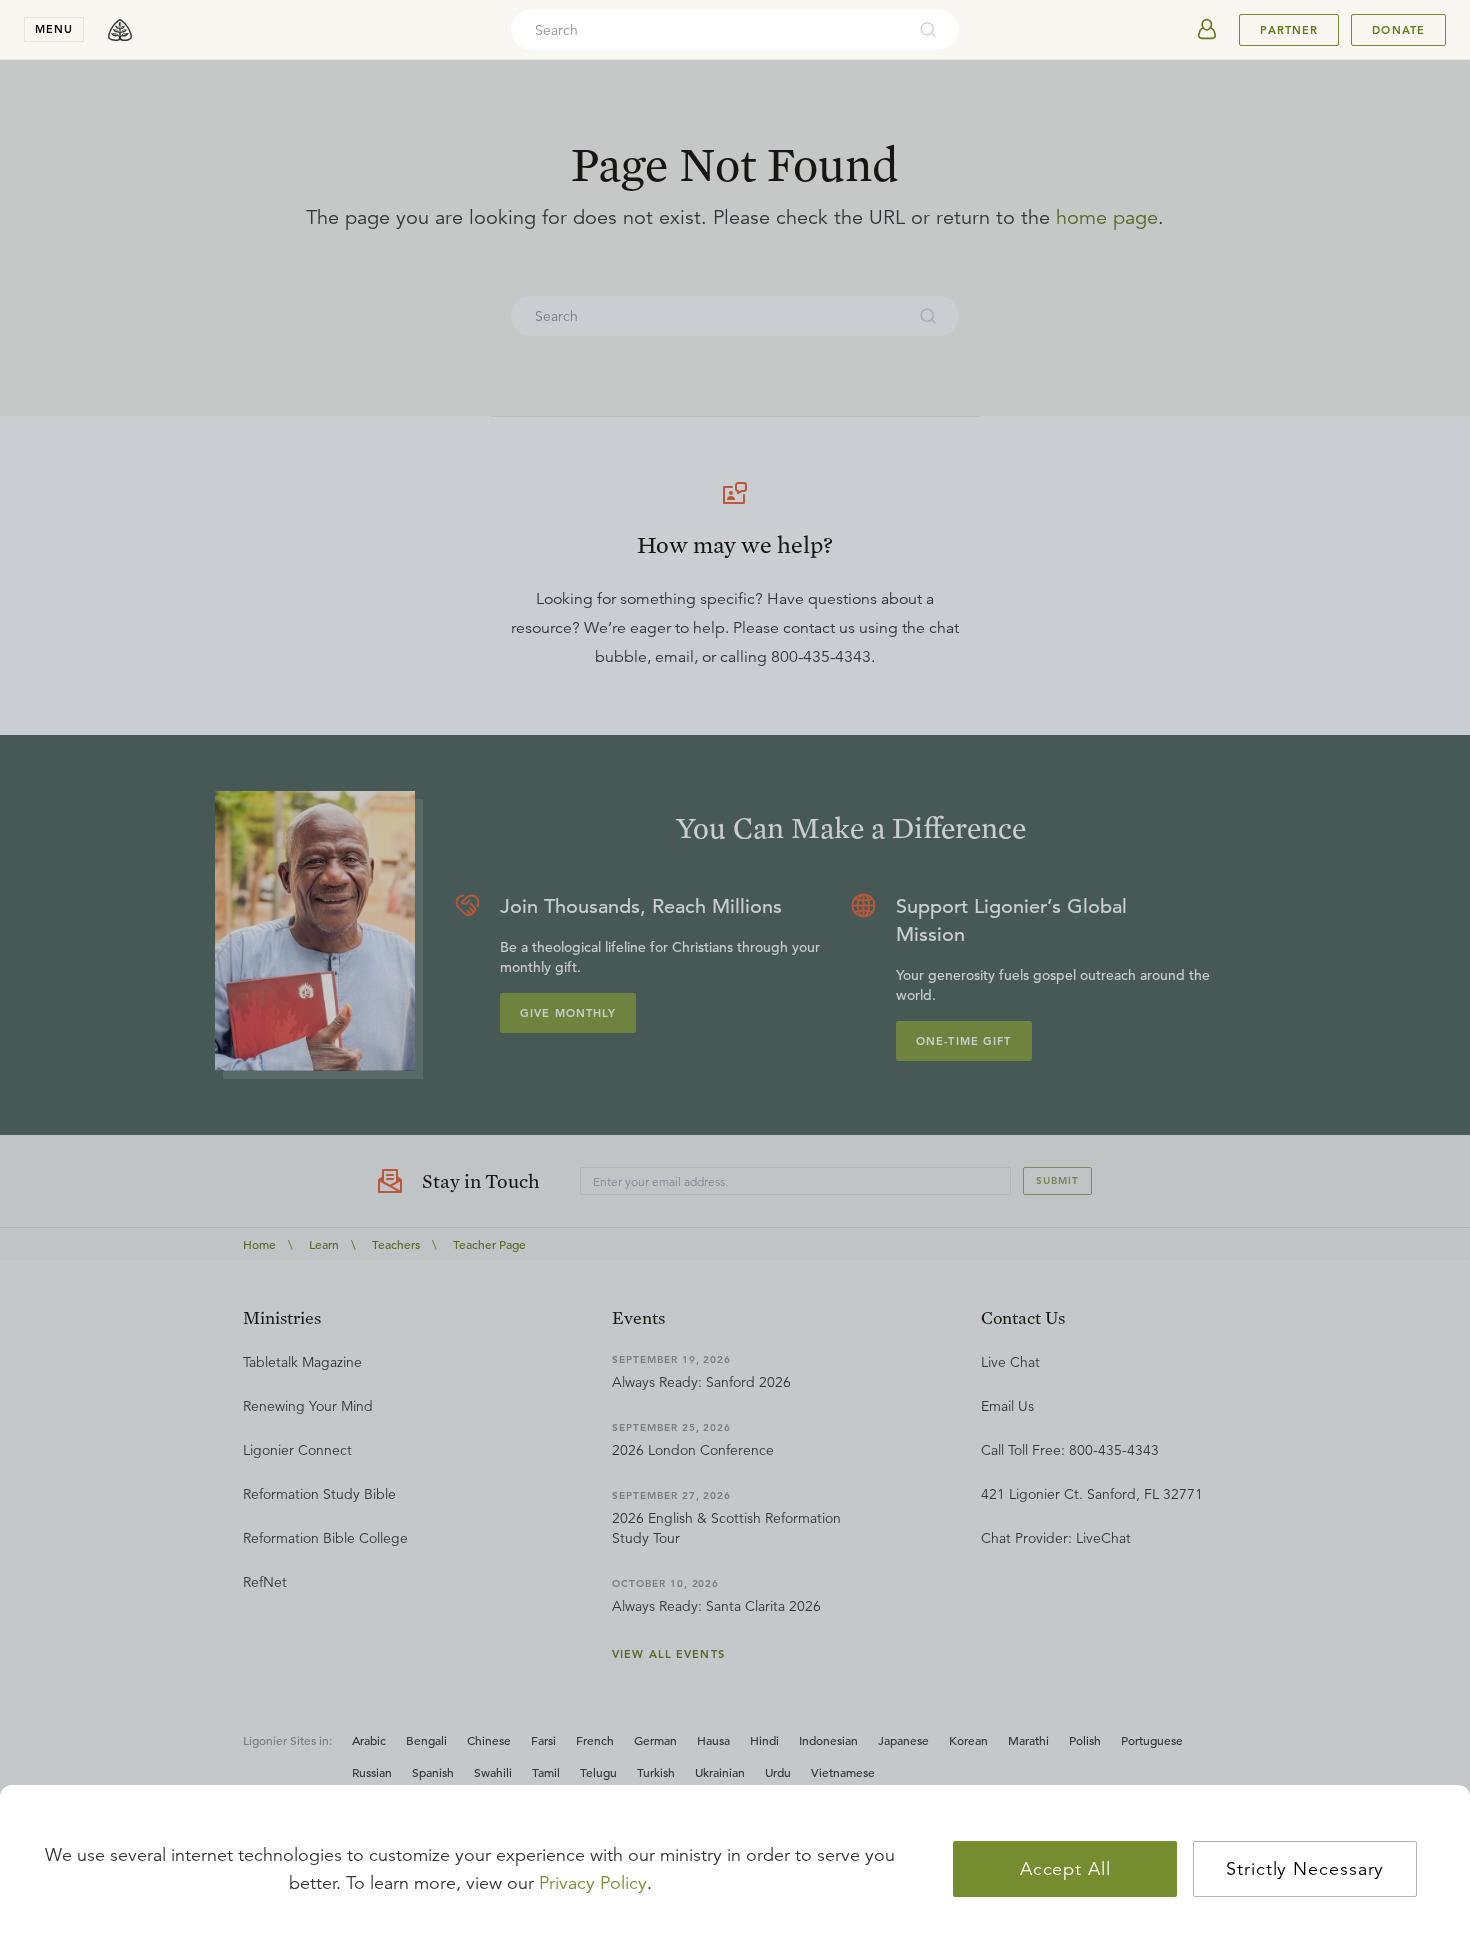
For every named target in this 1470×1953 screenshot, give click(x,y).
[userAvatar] (1207, 30)
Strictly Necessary (1305, 1869)
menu (54, 29)
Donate (1398, 30)
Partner (1289, 30)
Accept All (1065, 1869)
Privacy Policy (593, 1883)
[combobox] (708, 30)
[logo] (120, 30)
